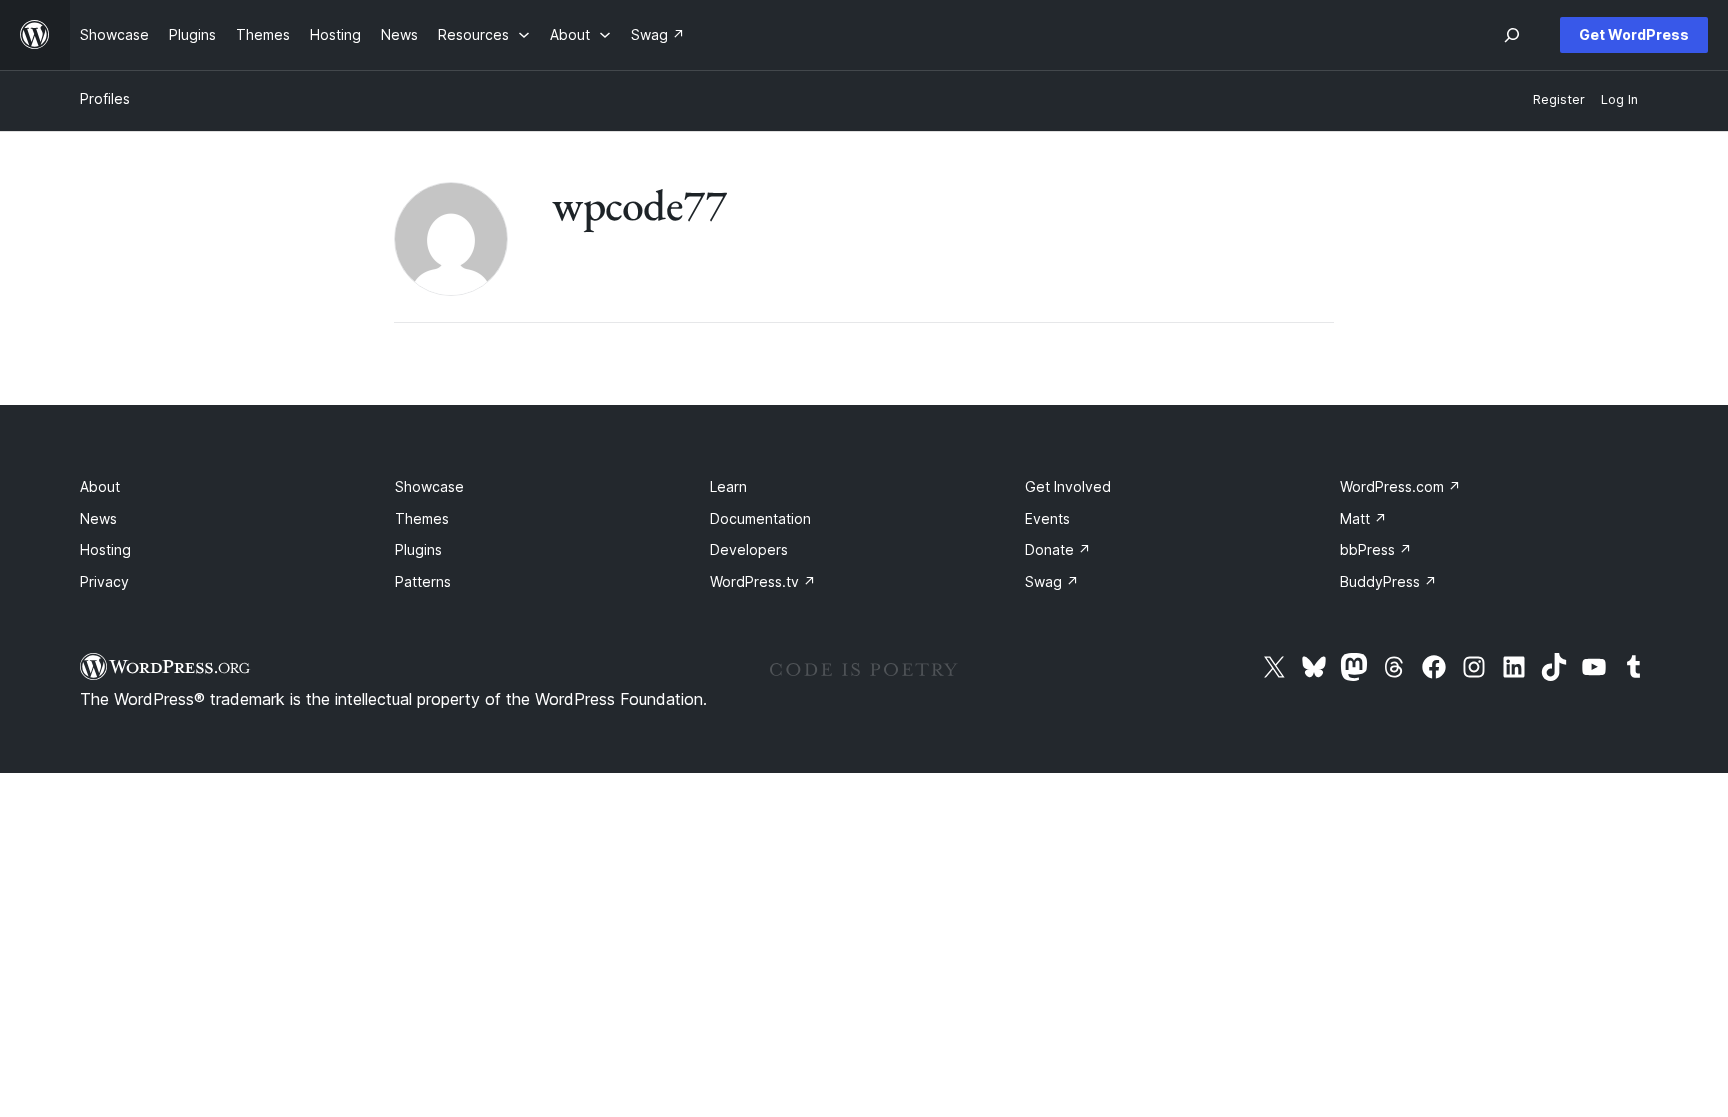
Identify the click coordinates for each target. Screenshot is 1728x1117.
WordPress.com (1400, 486)
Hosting (105, 549)
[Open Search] (1512, 35)
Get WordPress (1634, 34)
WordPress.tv (763, 581)
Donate (1058, 549)
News (98, 518)
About (100, 486)
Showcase (429, 486)
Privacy (104, 581)
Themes (422, 518)
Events (1047, 518)
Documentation (760, 518)
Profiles (105, 98)
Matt (1363, 518)
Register (1559, 99)
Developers (749, 549)
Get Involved (1068, 486)
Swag (1052, 581)
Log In (1619, 99)
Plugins (418, 549)
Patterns (423, 581)
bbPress (1376, 549)
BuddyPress (1388, 581)
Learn (728, 486)
